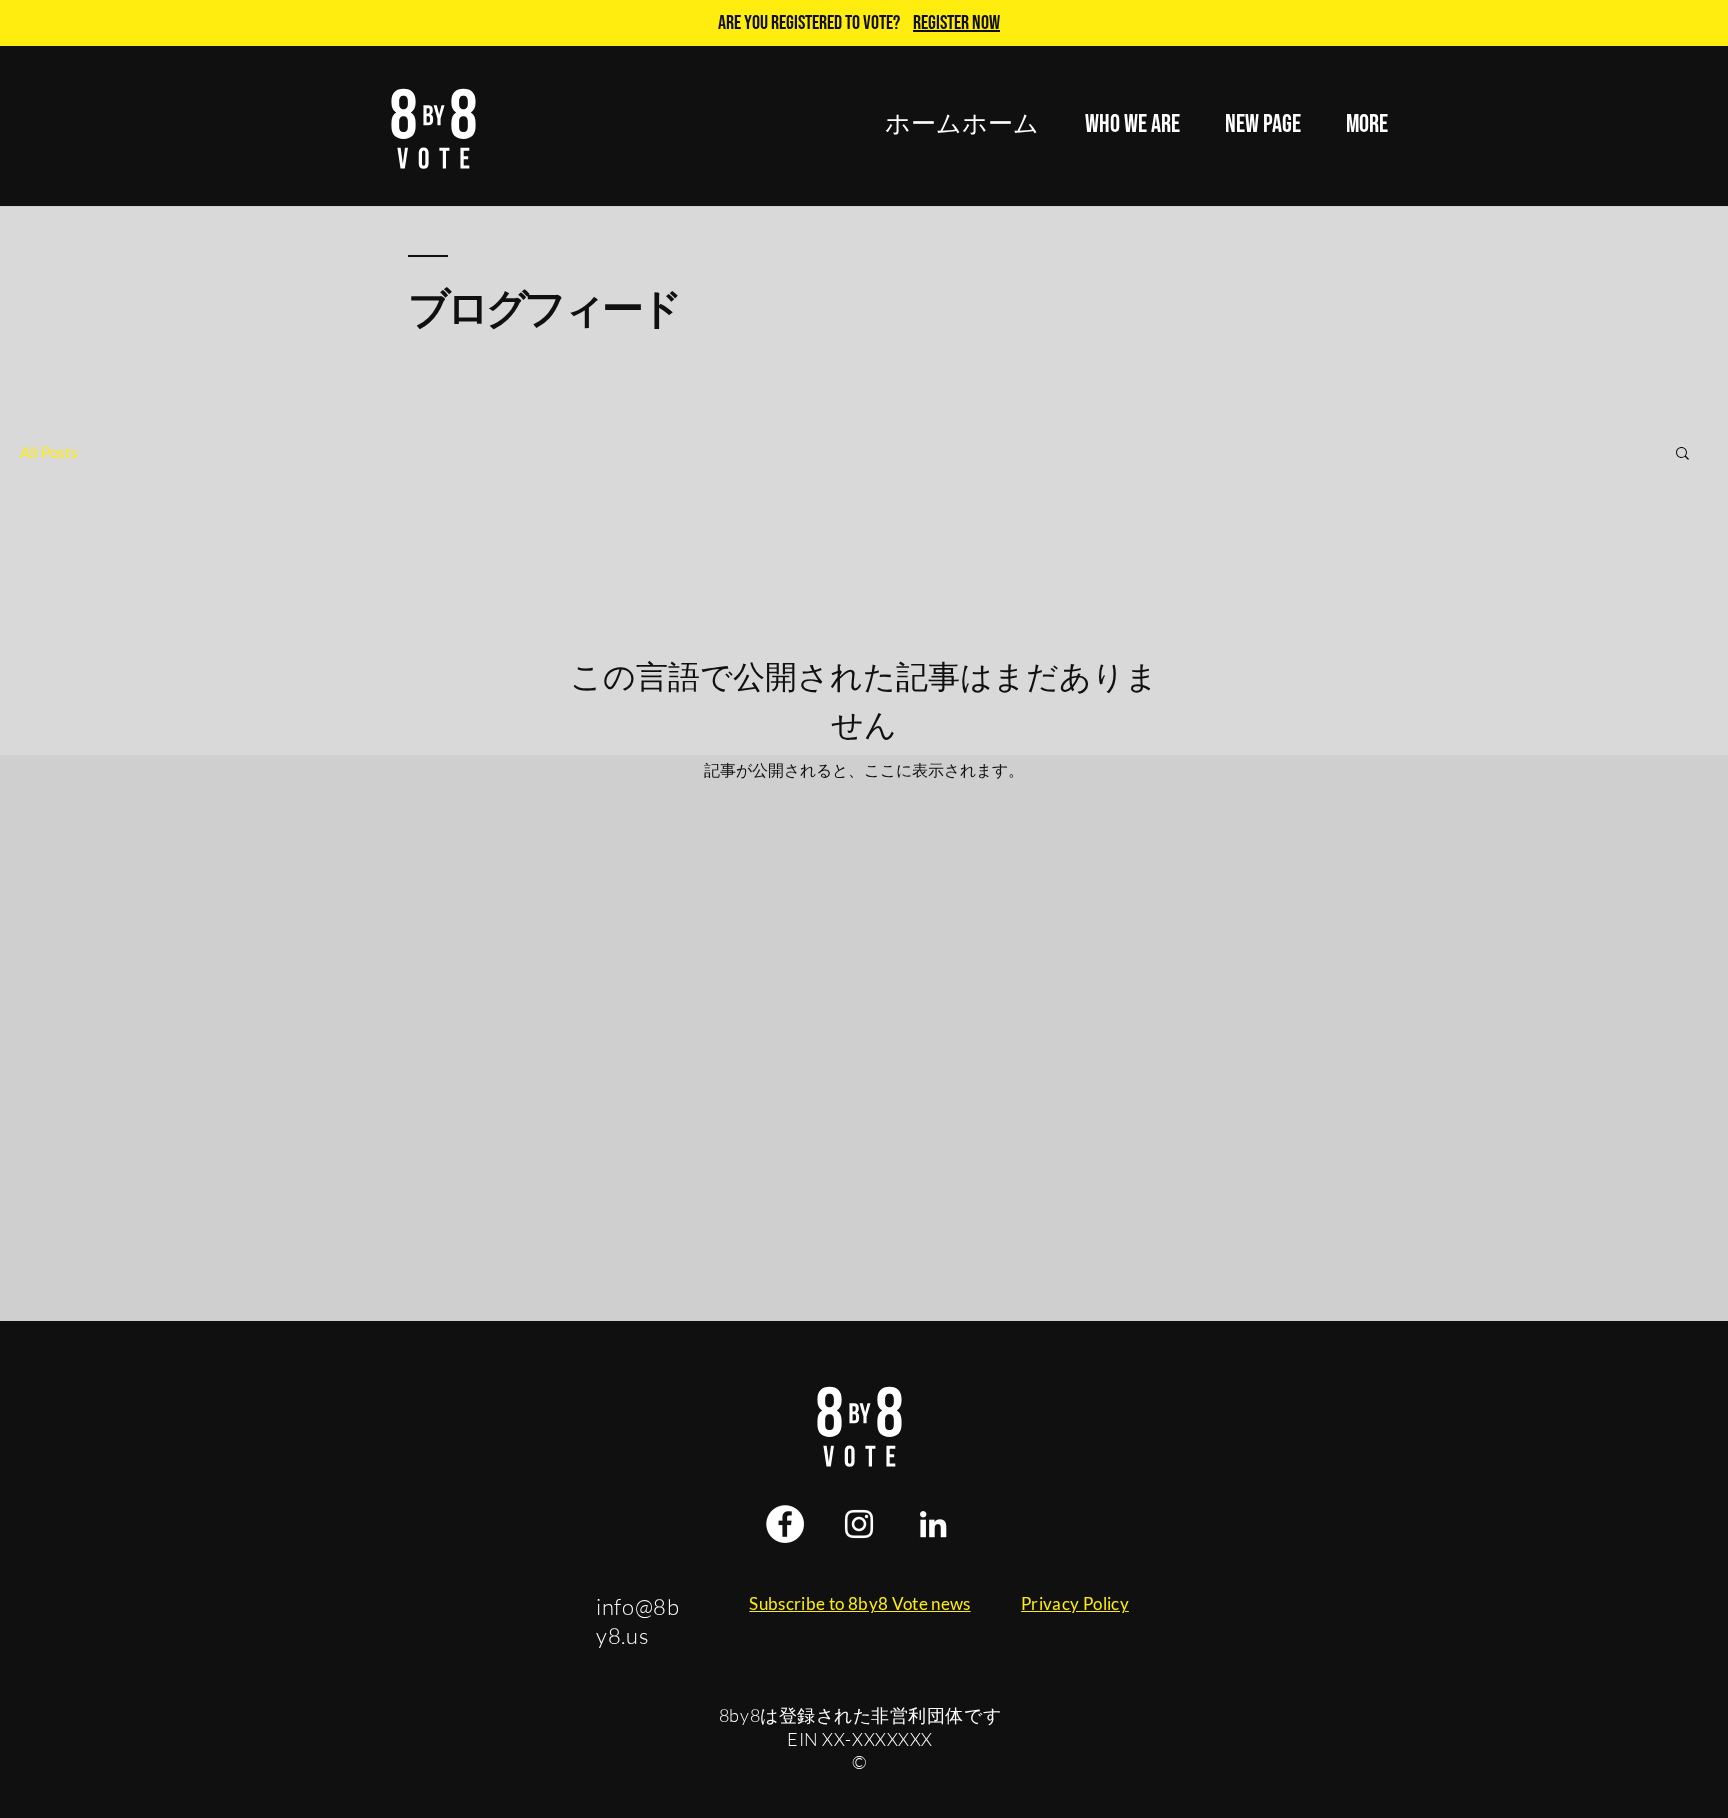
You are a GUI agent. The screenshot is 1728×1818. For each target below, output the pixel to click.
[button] (1132, 125)
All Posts (49, 452)
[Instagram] (859, 1524)
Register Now (956, 23)
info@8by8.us (638, 1621)
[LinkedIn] (933, 1524)
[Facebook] (785, 1524)
